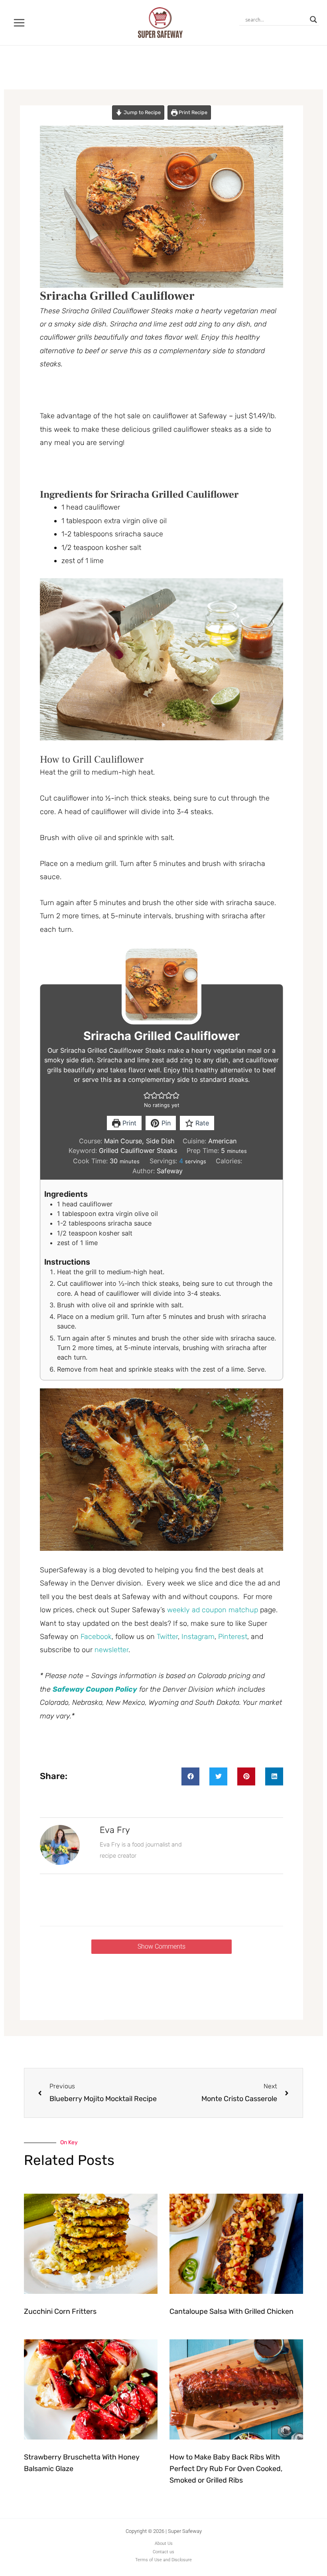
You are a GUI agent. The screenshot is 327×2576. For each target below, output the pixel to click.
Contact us (163, 2552)
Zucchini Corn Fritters (60, 2311)
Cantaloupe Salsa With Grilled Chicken (231, 2311)
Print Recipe (192, 112)
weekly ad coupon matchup (213, 1610)
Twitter (167, 1637)
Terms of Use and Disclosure (163, 2560)
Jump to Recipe (142, 112)
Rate (201, 1123)
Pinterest (233, 1637)
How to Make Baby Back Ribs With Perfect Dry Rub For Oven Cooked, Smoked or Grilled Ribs (226, 2469)
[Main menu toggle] (19, 23)
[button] (147, 1095)
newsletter (111, 1650)
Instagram (198, 1637)
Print (128, 1123)
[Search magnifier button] (313, 20)
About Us (164, 2543)
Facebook (96, 1637)
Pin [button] (165, 1123)
